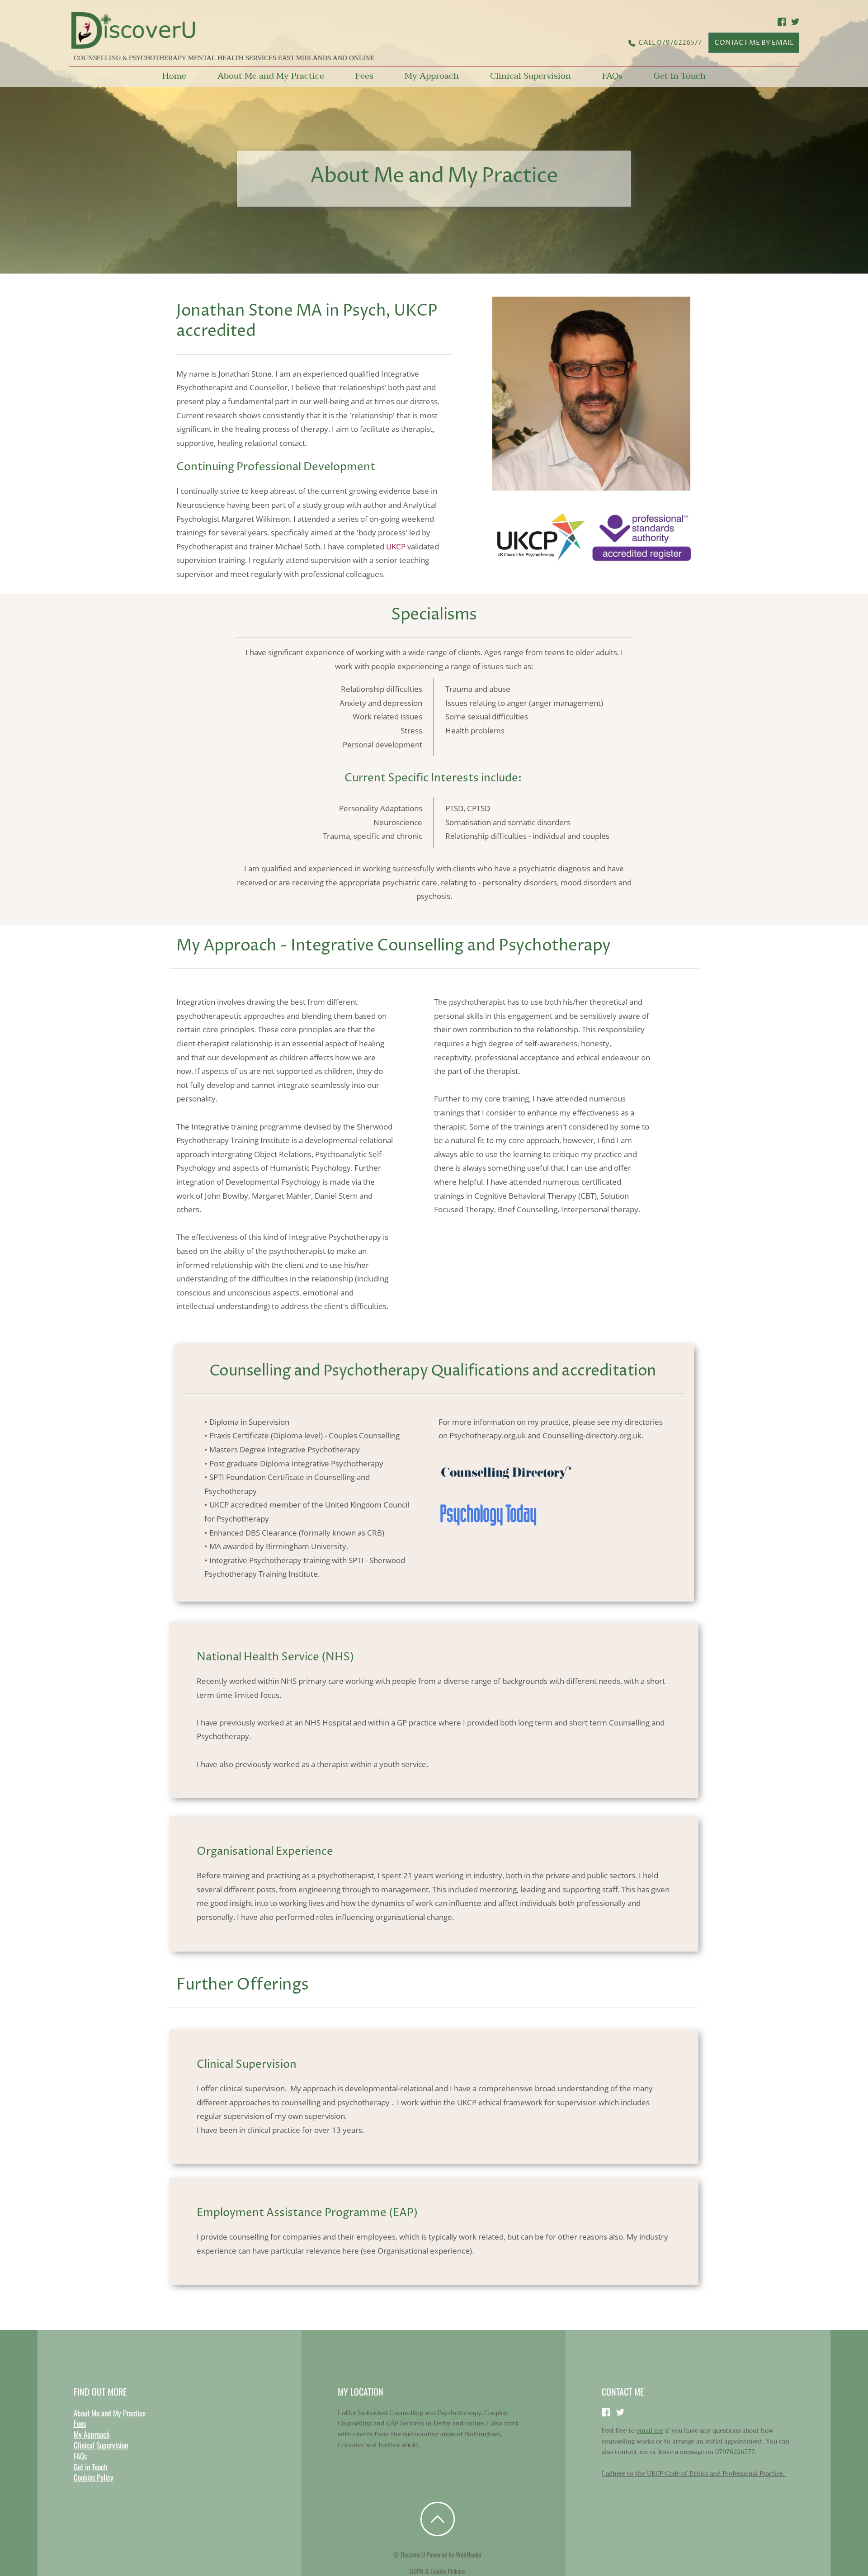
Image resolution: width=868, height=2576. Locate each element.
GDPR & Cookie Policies (438, 2571)
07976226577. (736, 2452)
